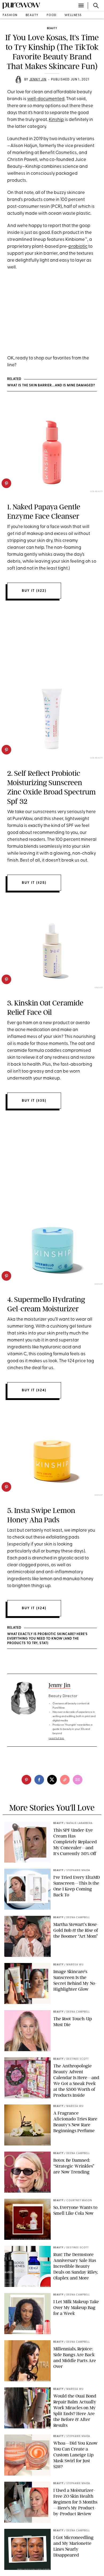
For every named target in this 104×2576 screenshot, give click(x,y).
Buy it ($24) (34, 1390)
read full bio (56, 1739)
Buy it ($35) (34, 1101)
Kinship (56, 120)
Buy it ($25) (34, 883)
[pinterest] (6, 483)
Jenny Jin (38, 80)
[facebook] (39, 1780)
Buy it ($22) (34, 591)
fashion (10, 15)
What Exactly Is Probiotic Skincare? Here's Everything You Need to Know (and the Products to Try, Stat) (47, 1639)
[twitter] (52, 1780)
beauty (32, 15)
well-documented (46, 99)
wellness (73, 15)
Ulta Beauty (97, 492)
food (52, 15)
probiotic (78, 247)
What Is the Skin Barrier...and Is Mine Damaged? (51, 386)
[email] (78, 1780)
